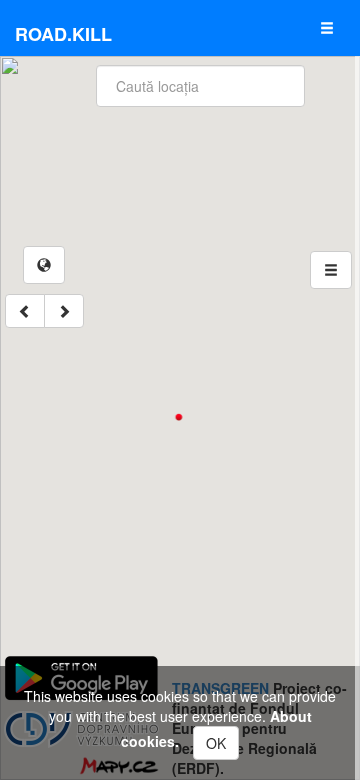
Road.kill (63, 34)
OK (216, 743)
